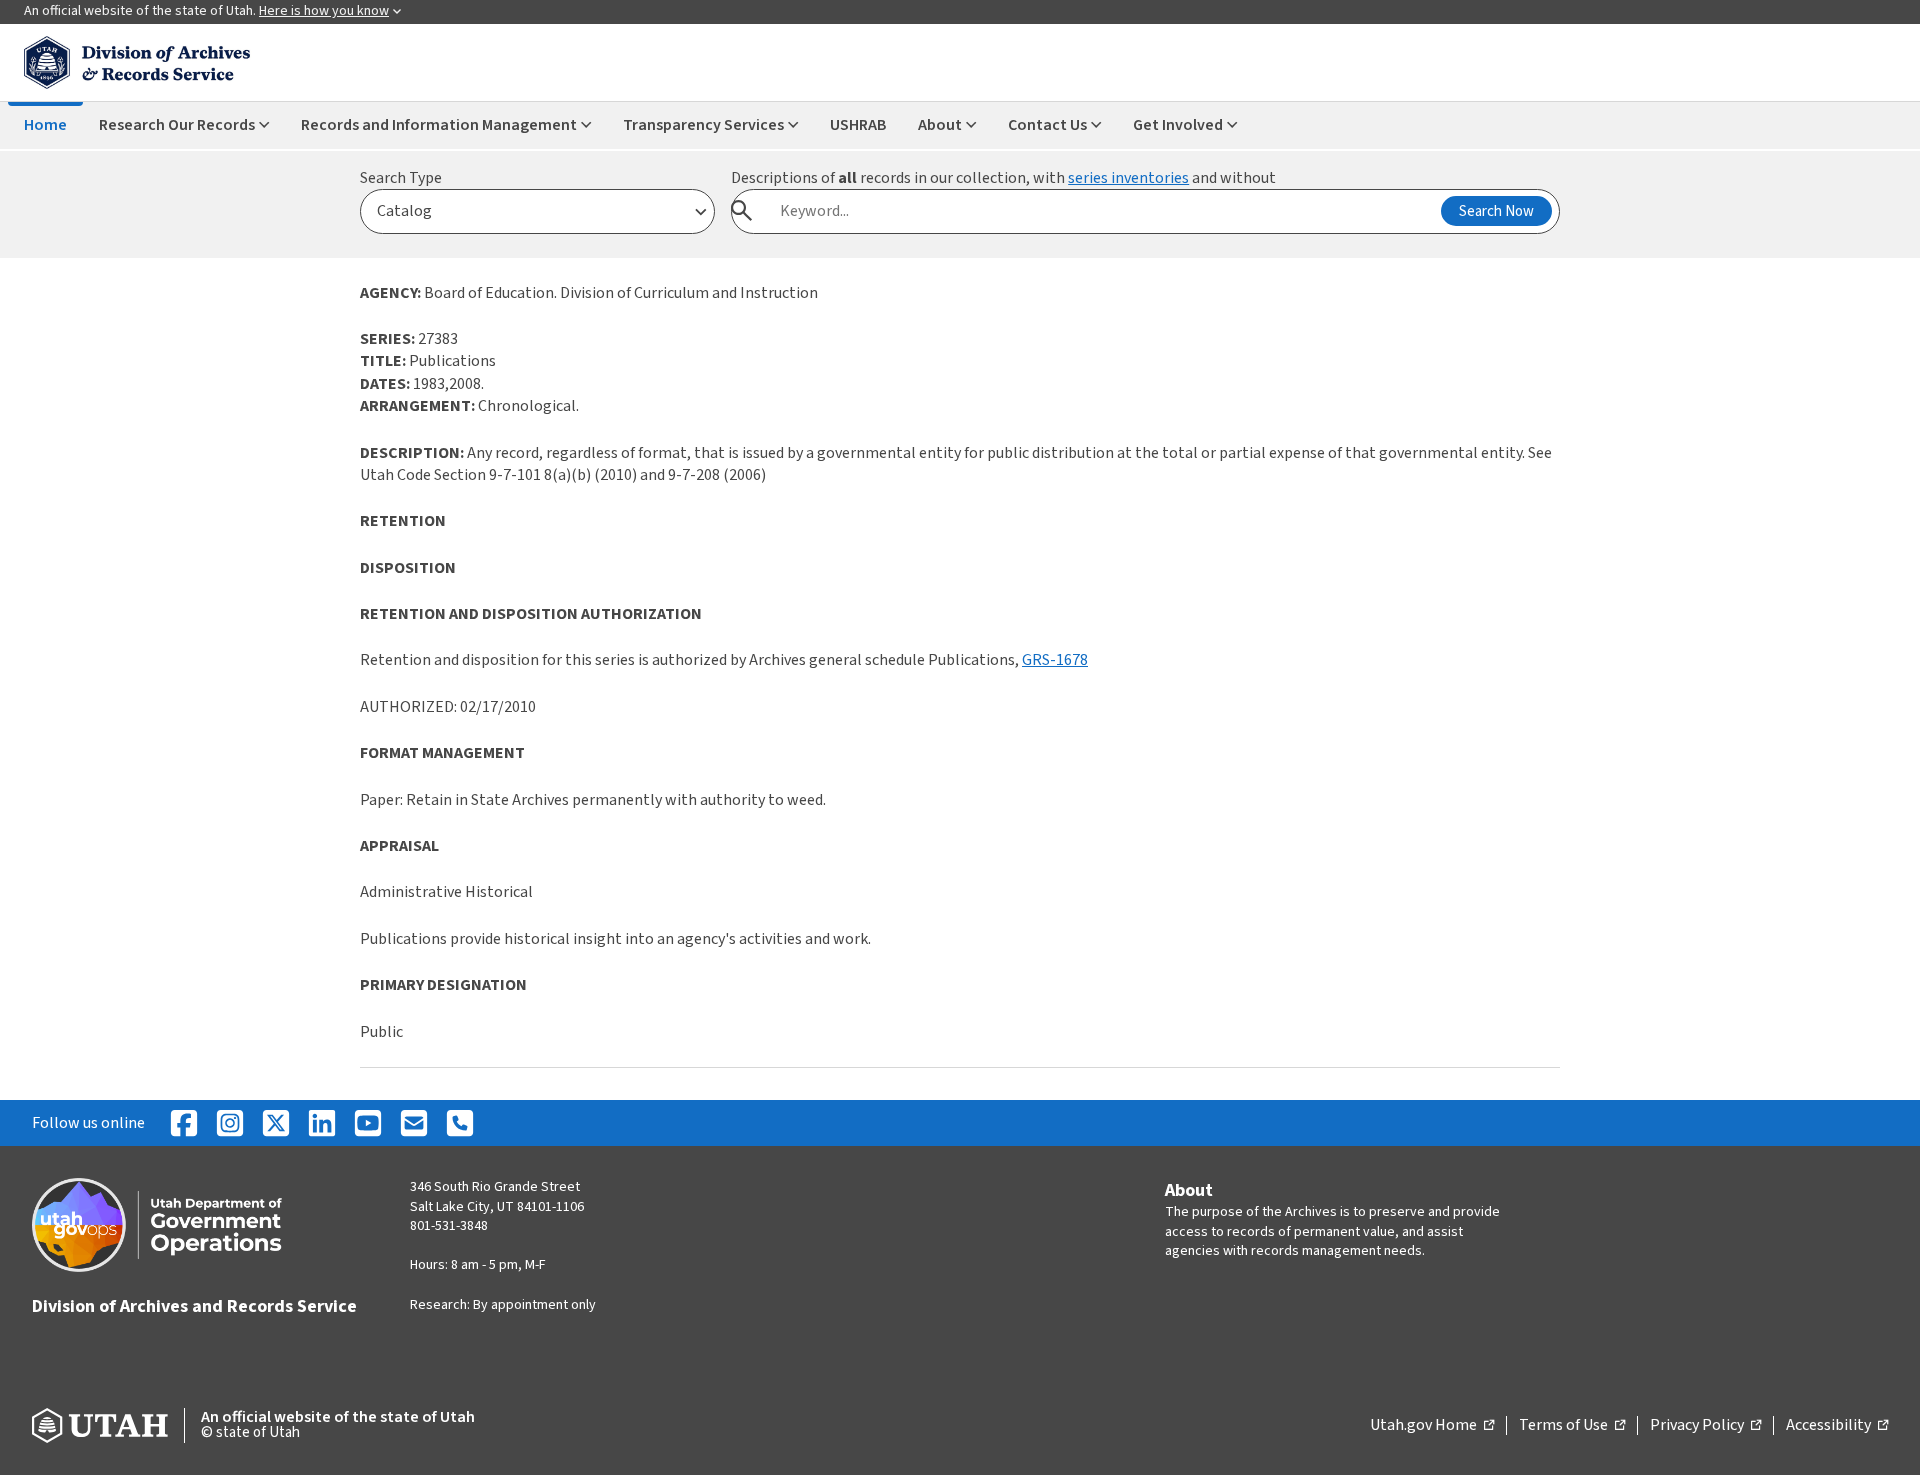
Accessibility (1837, 1426)
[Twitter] (276, 1123)
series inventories (1128, 178)
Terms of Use (1572, 1426)
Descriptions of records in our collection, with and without (1003, 178)
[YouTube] (368, 1123)
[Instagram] (230, 1123)
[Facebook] (184, 1123)
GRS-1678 (1055, 660)
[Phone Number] (460, 1123)
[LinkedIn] (322, 1123)
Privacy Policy (1705, 1426)
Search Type (401, 178)
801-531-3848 (449, 1226)
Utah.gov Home (1432, 1426)
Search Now (1496, 211)
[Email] (414, 1123)
